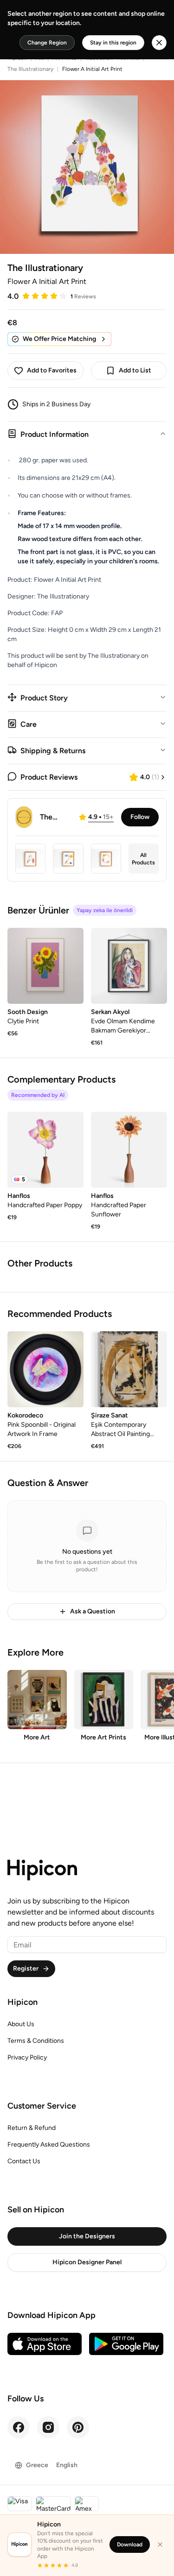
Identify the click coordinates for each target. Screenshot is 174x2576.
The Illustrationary (30, 69)
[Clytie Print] (45, 966)
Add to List (135, 370)
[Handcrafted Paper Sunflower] (129, 1150)
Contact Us (24, 2161)
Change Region (47, 43)
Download (130, 2545)
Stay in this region (113, 43)
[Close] (160, 2545)
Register (26, 1968)
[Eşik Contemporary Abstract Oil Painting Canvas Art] (129, 1369)
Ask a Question (93, 1611)
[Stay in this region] (159, 43)
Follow (140, 817)
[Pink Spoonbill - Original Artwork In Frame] (45, 1369)
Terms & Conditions (36, 2041)
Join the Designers (87, 2236)
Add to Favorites (52, 370)
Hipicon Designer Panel (87, 2262)
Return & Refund (32, 2128)
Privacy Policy (27, 2057)
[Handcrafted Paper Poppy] (45, 1150)
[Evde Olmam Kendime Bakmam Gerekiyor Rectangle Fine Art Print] (129, 966)
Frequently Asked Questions (49, 2145)
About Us (21, 2024)
